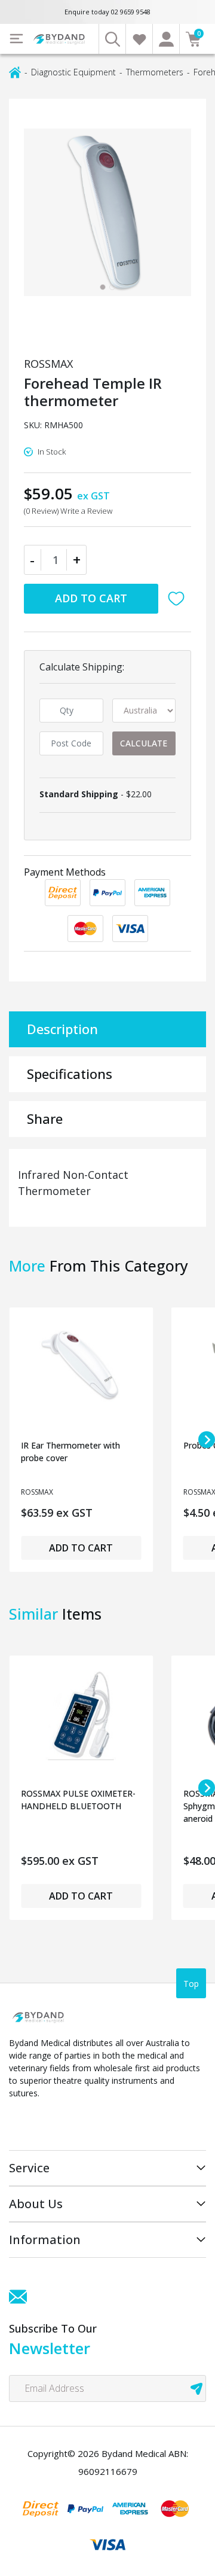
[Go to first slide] (207, 1788)
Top (191, 1984)
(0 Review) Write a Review (68, 511)
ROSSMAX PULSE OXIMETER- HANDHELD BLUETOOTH (78, 1800)
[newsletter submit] (196, 2388)
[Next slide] (207, 1440)
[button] (179, 599)
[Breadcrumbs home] (15, 71)
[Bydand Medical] (60, 39)
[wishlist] (139, 39)
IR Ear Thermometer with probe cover (70, 1452)
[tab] (103, 287)
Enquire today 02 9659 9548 (107, 12)
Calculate (144, 743)
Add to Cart (91, 598)
